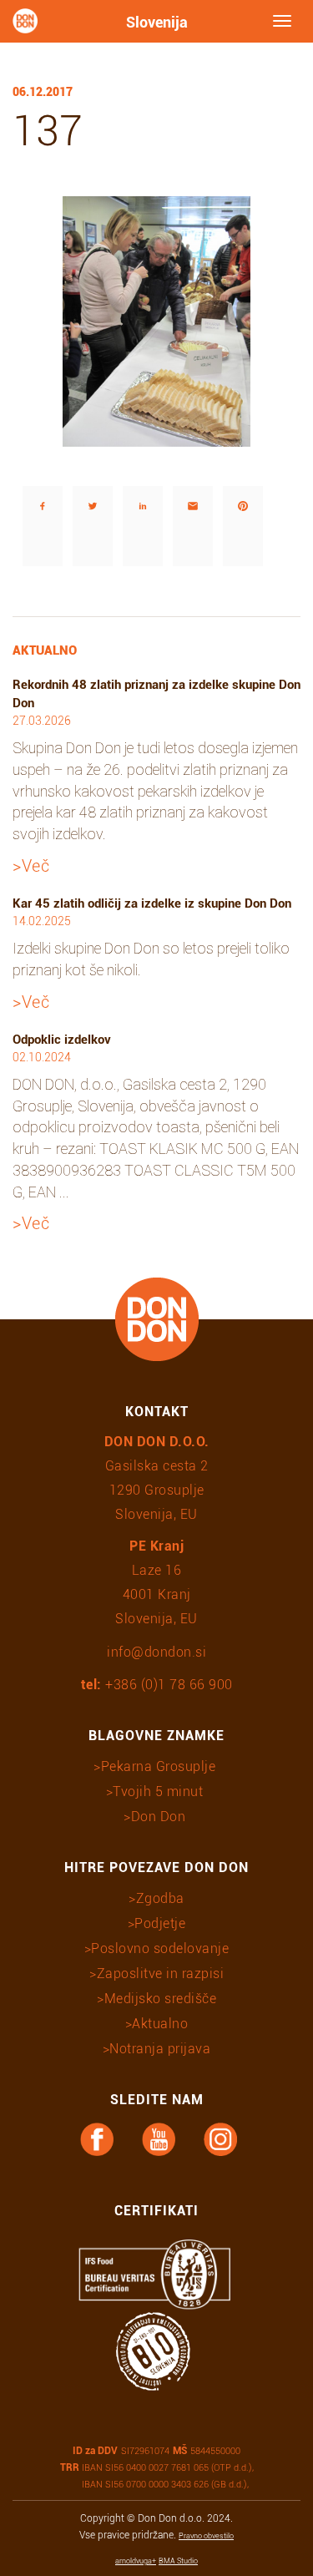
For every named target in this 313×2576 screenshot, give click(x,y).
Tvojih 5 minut (158, 1792)
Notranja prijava (160, 2049)
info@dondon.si (156, 1652)
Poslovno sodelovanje (160, 1948)
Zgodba (160, 1898)
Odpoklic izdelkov (62, 1040)
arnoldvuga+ (136, 2561)
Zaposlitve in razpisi (160, 1974)
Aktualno (160, 2024)
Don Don (159, 1817)
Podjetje (160, 1923)
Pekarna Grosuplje (159, 1766)
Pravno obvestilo (206, 2536)
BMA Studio (178, 2561)
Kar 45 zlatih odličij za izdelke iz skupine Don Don (152, 903)
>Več (31, 866)
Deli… (25, 462)
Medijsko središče (160, 1999)
